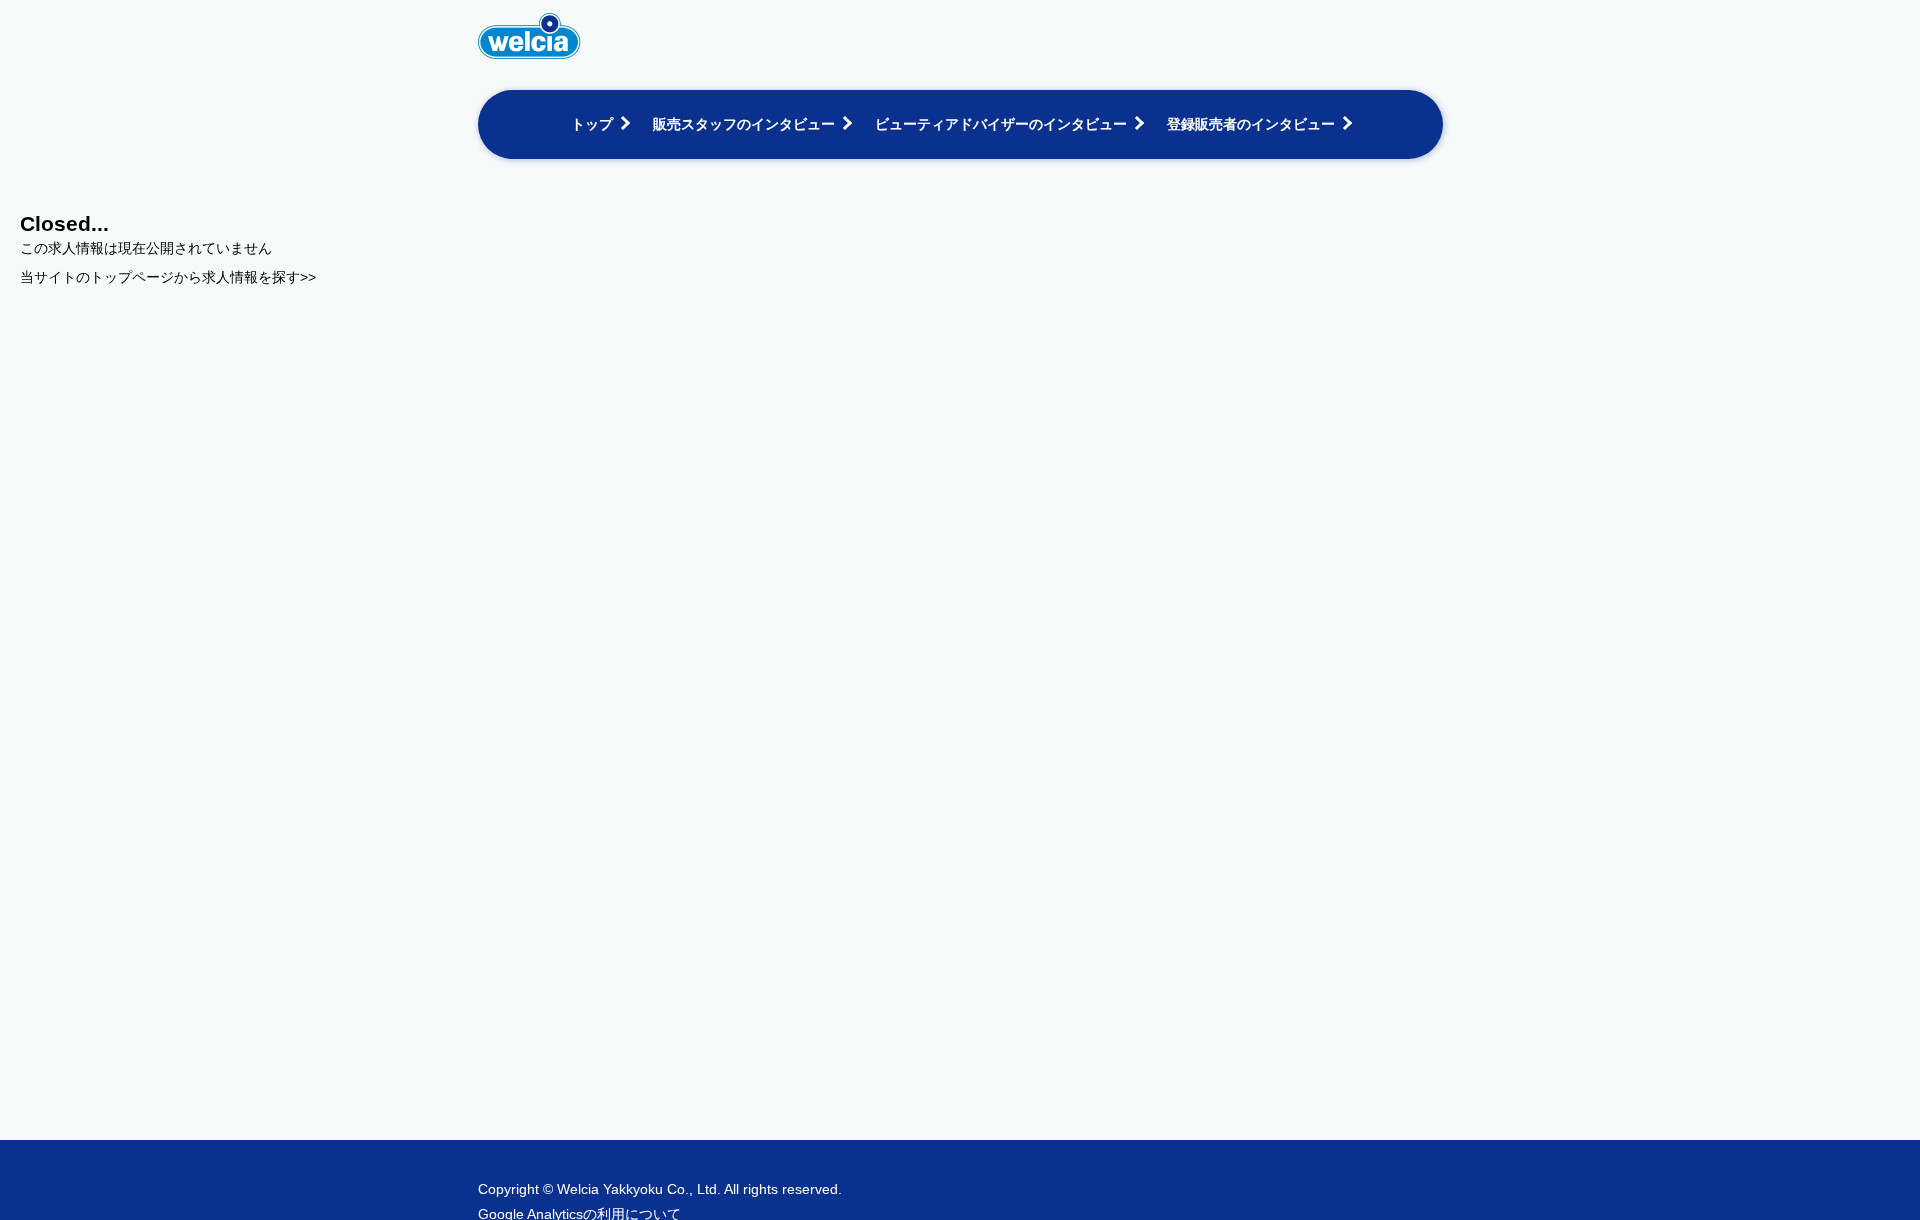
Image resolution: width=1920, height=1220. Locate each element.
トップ (592, 124)
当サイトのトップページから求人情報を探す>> (168, 277)
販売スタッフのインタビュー (744, 124)
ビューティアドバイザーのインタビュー (1001, 124)
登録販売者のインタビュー (1251, 124)
